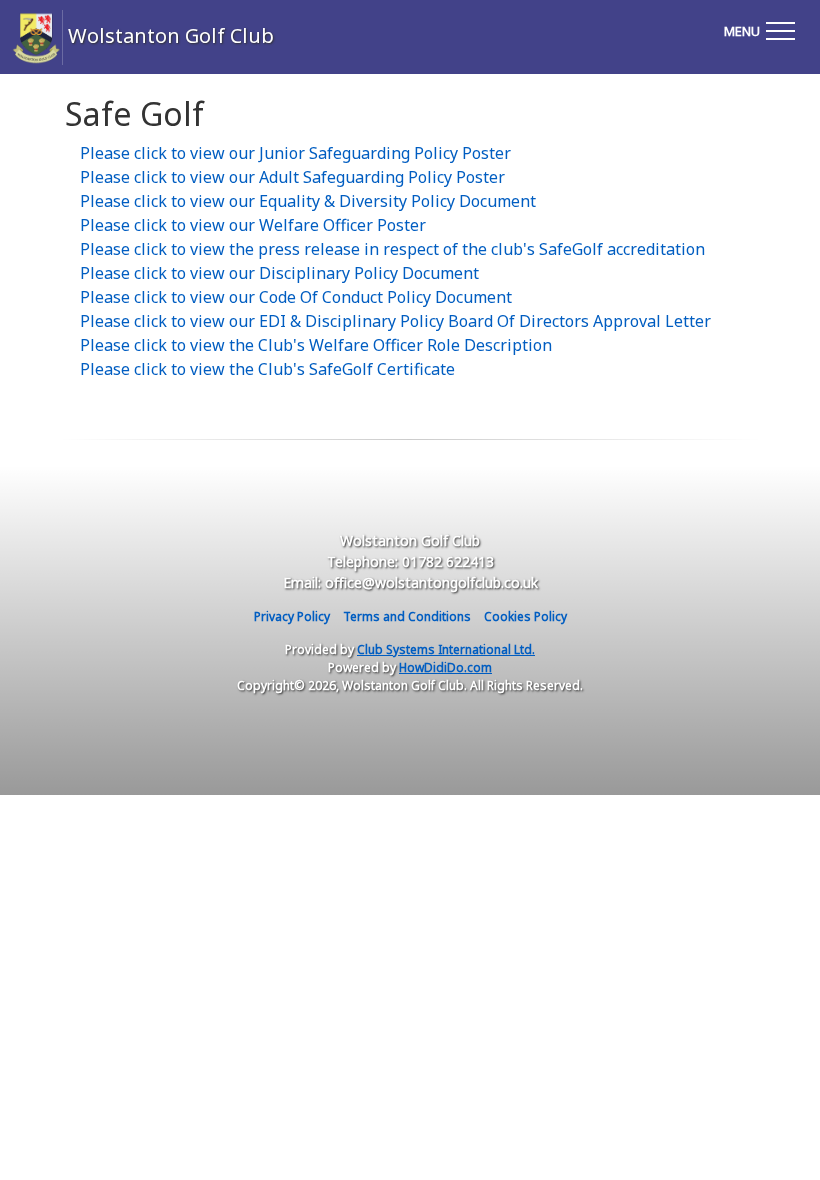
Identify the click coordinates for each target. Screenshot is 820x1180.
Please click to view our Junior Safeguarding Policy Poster (295, 153)
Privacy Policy (292, 616)
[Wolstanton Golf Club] (17, 37)
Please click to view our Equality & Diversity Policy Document (308, 201)
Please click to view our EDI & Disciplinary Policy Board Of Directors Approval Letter (395, 321)
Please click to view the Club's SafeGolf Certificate (267, 369)
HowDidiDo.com (445, 667)
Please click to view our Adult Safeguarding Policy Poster (292, 177)
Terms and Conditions (407, 616)
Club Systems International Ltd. (446, 649)
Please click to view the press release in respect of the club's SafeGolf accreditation (392, 249)
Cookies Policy (525, 616)
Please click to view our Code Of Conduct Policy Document (296, 297)
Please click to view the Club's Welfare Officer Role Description (316, 345)
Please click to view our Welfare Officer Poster (253, 225)
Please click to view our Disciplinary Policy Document (279, 273)
